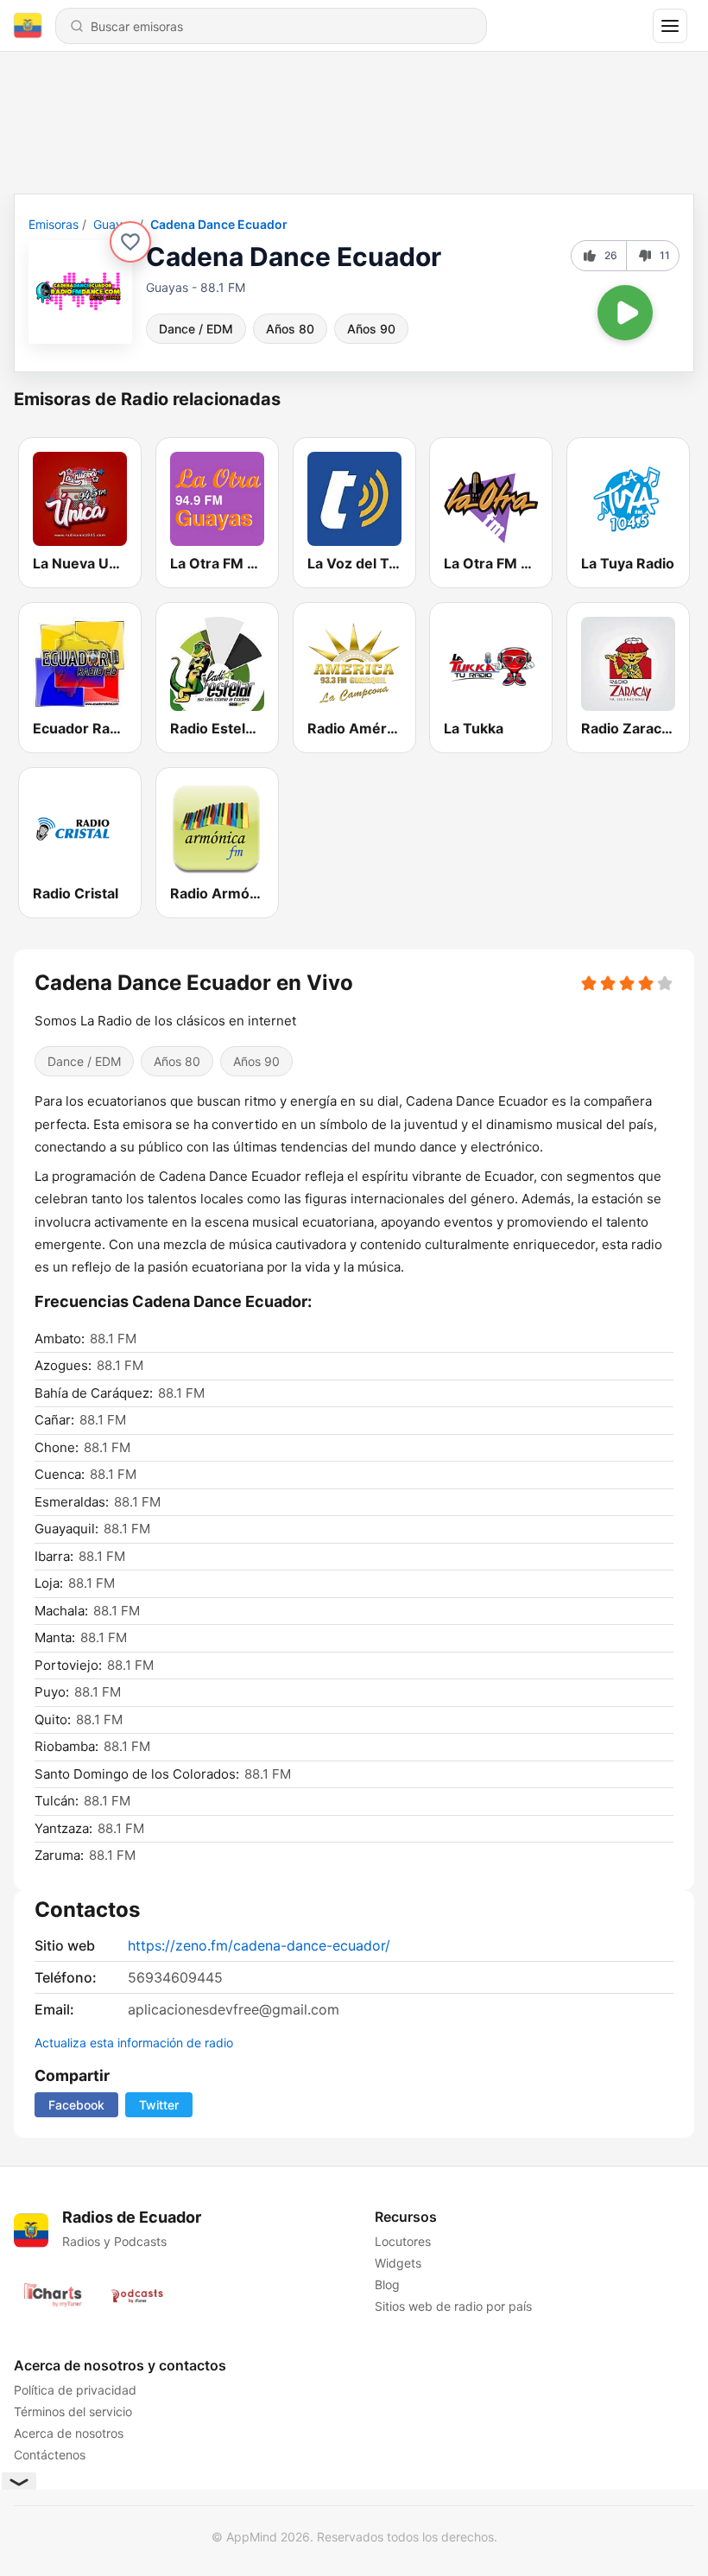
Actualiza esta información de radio (134, 2043)
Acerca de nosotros (69, 2433)
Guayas (114, 224)
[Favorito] (130, 242)
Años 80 (290, 329)
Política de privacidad (75, 2390)
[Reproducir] (625, 313)
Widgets (398, 2263)
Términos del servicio (73, 2411)
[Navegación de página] (670, 26)
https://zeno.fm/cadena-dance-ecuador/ (259, 1945)
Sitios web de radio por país (453, 2306)
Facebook (76, 2105)
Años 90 (371, 329)
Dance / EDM (196, 329)
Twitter (159, 2105)
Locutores (403, 2241)
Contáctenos (50, 2455)
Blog (387, 2284)
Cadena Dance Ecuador (219, 224)
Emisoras (54, 224)
